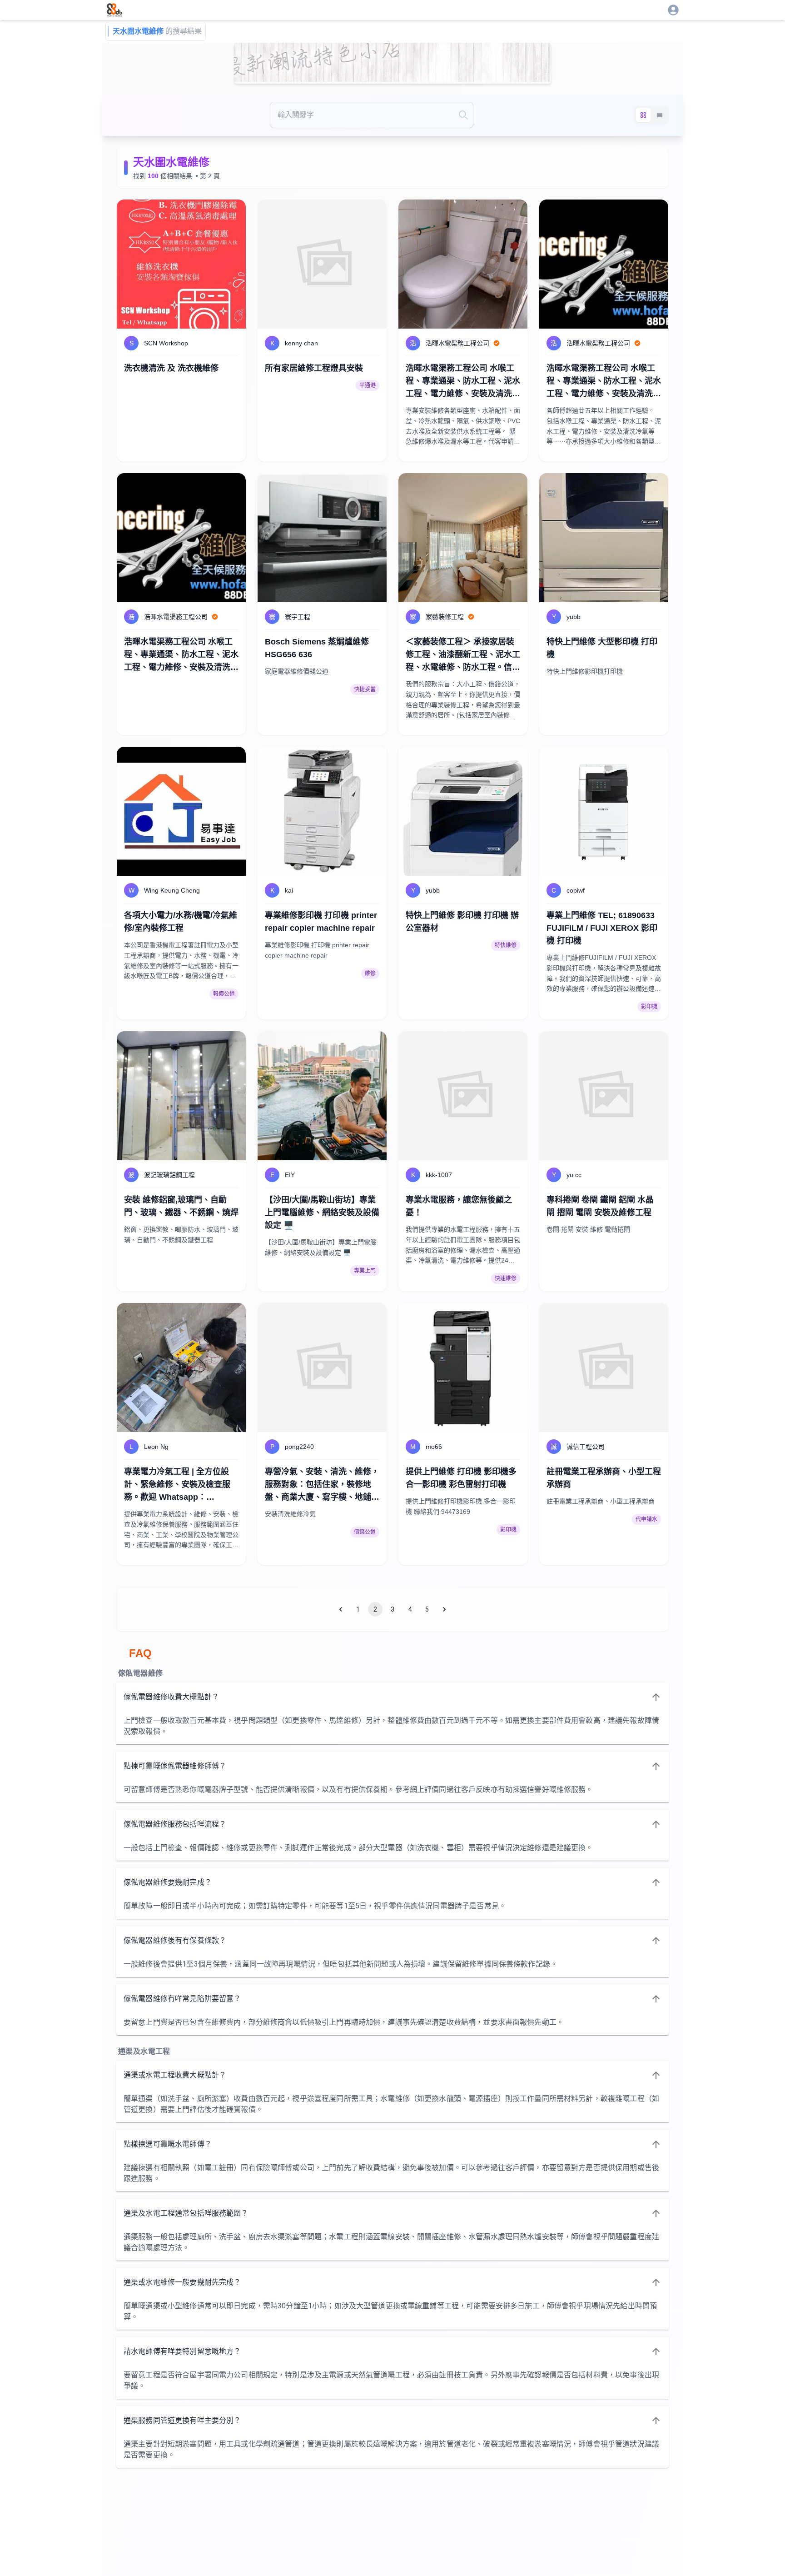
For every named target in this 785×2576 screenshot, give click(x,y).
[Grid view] (643, 115)
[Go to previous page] (341, 1609)
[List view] (660, 115)
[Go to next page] (444, 1609)
